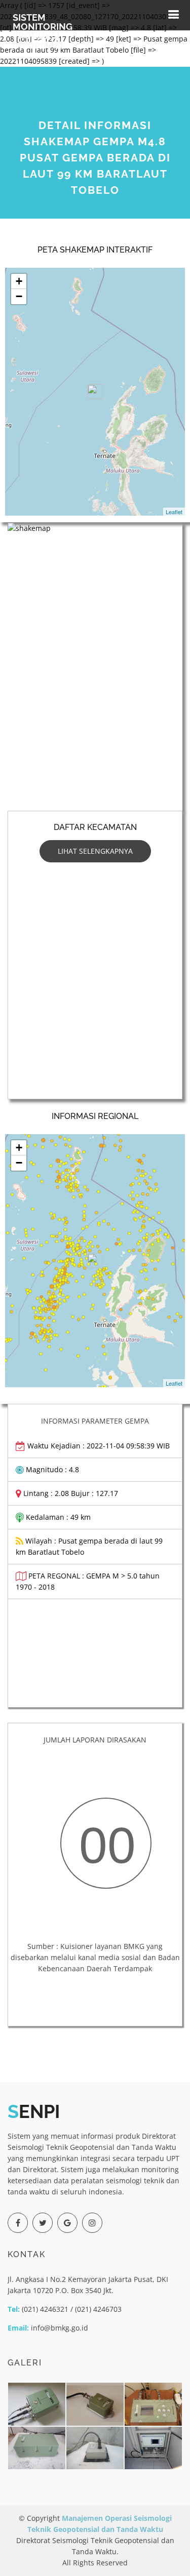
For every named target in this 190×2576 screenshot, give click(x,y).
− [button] (19, 296)
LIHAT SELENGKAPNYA (95, 851)
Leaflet (174, 512)
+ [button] (19, 281)
